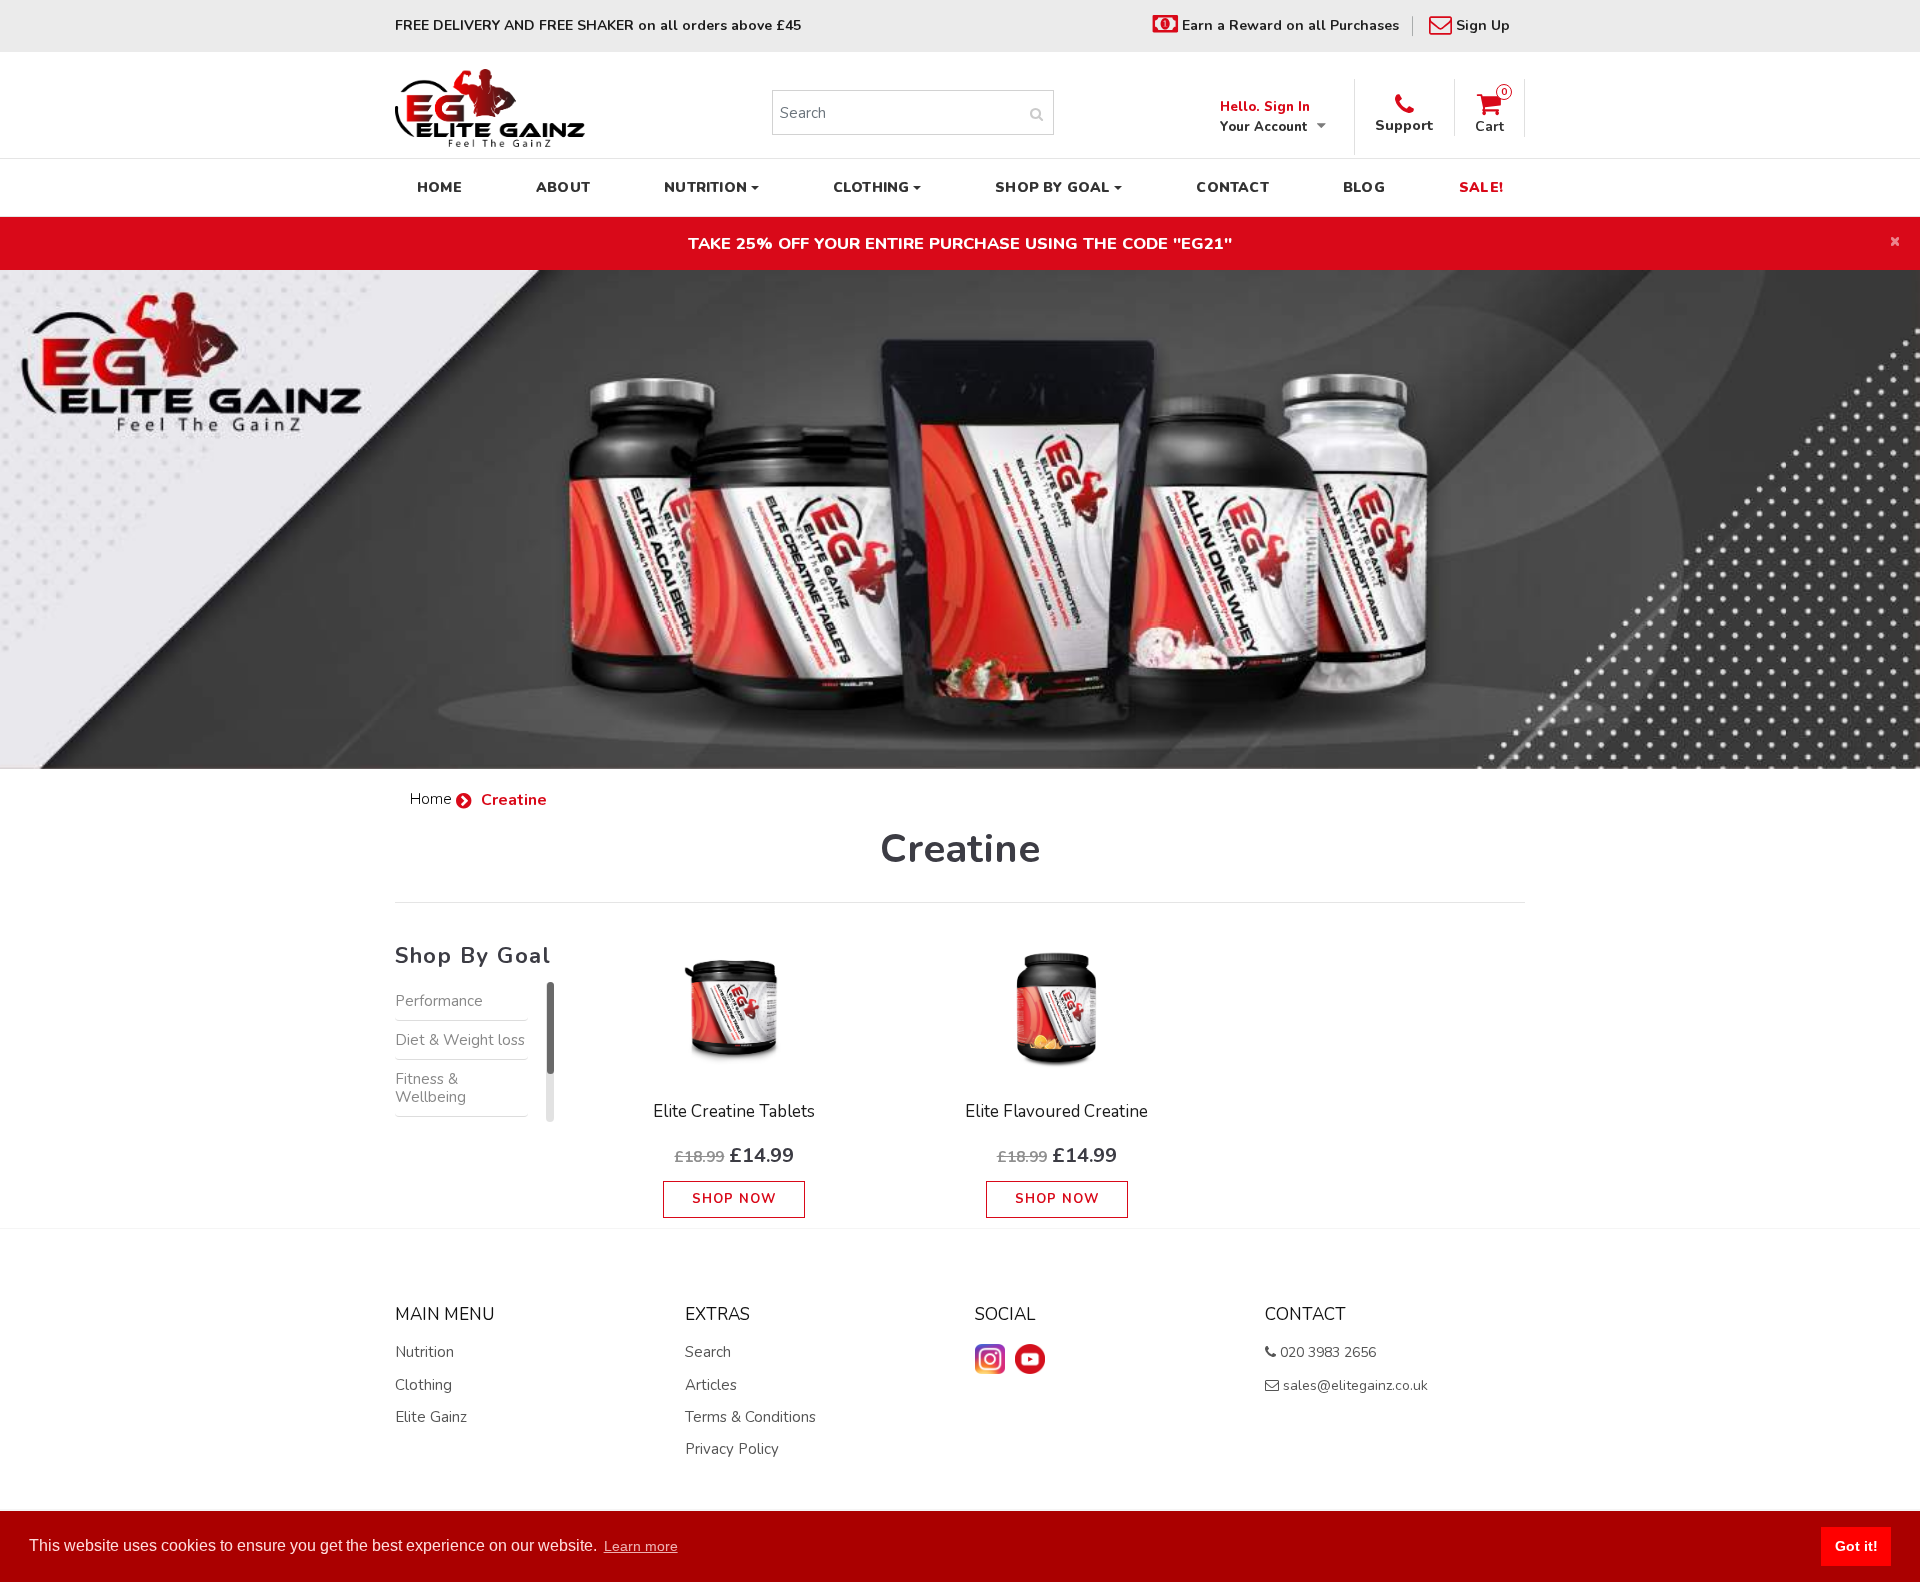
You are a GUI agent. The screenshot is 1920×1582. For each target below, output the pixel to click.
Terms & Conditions (750, 1417)
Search (708, 1352)
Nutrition (424, 1352)
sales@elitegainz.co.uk (1353, 1385)
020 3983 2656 (1326, 1352)
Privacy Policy (732, 1449)
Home (433, 799)
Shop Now (734, 1199)
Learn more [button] (641, 1546)
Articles (711, 1385)
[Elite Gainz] (490, 108)
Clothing (423, 1385)
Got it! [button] (1856, 1546)
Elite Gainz (431, 1417)
